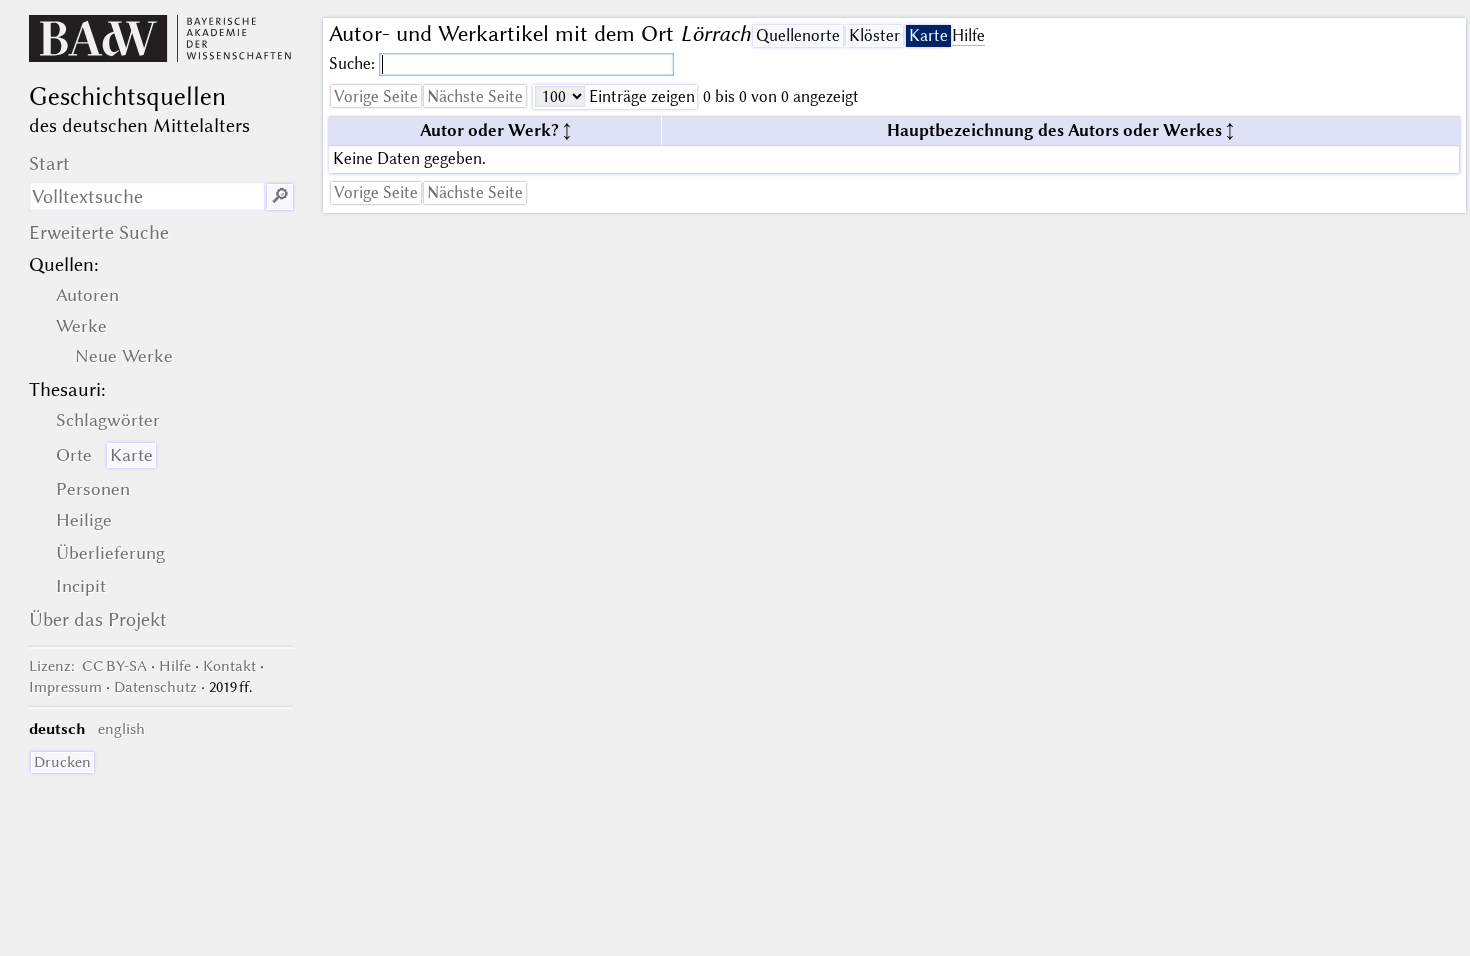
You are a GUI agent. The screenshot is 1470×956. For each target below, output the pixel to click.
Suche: (354, 63)
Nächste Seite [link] (475, 96)
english (121, 729)
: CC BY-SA (88, 666)
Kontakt (229, 666)
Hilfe (968, 35)
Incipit (81, 586)
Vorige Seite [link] (376, 96)
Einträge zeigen (640, 96)
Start (49, 163)
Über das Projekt (98, 619)
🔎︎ (280, 196)
